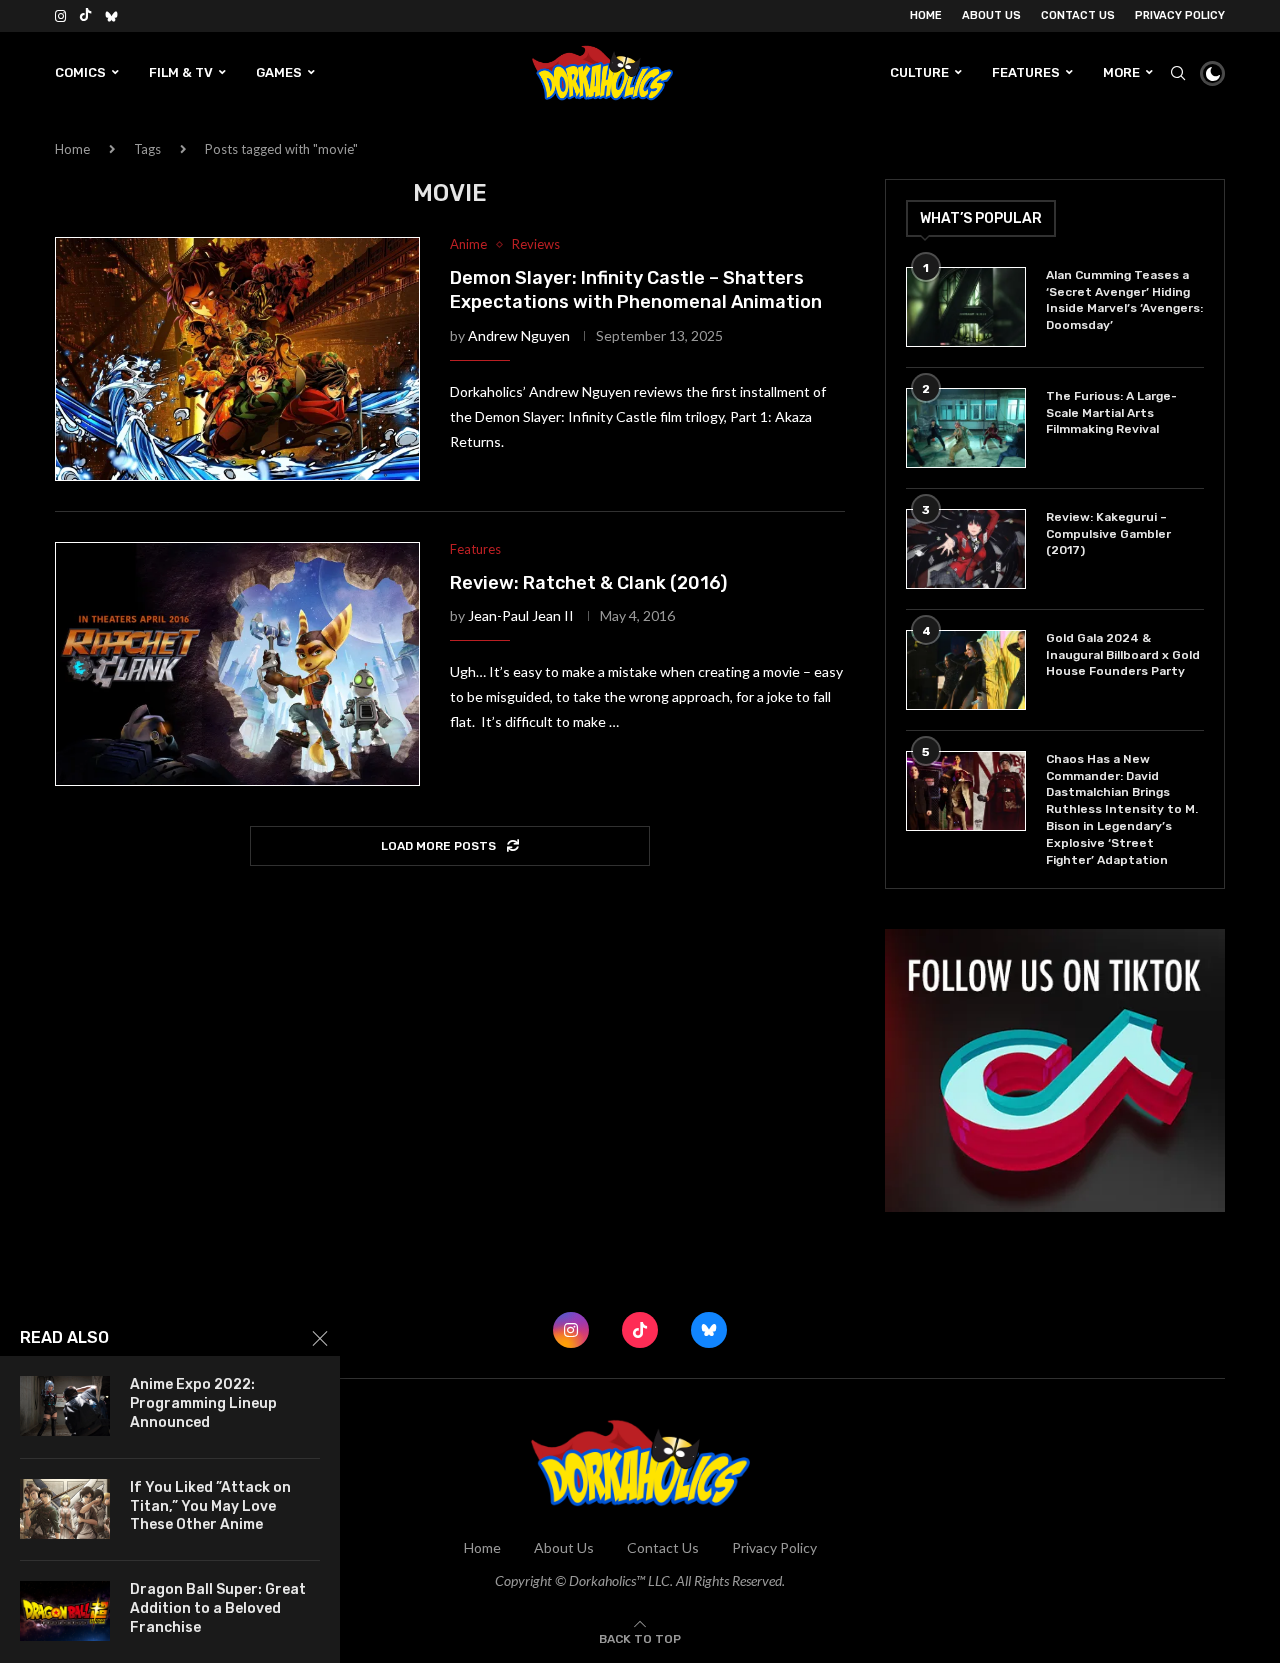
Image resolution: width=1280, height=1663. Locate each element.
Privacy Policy (1180, 15)
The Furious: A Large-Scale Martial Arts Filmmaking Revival (1111, 413)
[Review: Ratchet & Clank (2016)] (237, 664)
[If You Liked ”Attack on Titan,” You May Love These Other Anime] (65, 1509)
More (1121, 72)
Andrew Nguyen (519, 335)
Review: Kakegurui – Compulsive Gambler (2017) (1108, 534)
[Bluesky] (111, 16)
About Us (991, 15)
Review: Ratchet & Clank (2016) (588, 583)
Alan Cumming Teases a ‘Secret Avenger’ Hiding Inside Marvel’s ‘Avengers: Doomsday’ (1124, 300)
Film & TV (181, 72)
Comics (80, 72)
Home (926, 15)
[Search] (1178, 73)
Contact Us (1078, 15)
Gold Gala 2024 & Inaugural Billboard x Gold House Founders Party (1123, 655)
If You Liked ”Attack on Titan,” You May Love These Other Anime (210, 1506)
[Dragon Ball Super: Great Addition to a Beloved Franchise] (65, 1611)
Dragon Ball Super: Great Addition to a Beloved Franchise (218, 1608)
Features (1026, 72)
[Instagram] (60, 16)
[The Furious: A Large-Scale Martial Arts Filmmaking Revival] (966, 428)
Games (279, 72)
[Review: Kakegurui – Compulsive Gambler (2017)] (966, 549)
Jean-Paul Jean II (521, 615)
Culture (919, 72)
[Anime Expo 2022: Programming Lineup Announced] (65, 1406)
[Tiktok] (85, 16)
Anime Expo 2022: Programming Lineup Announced (203, 1403)
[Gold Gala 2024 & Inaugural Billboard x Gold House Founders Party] (966, 670)
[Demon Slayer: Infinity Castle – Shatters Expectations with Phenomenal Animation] (237, 359)
